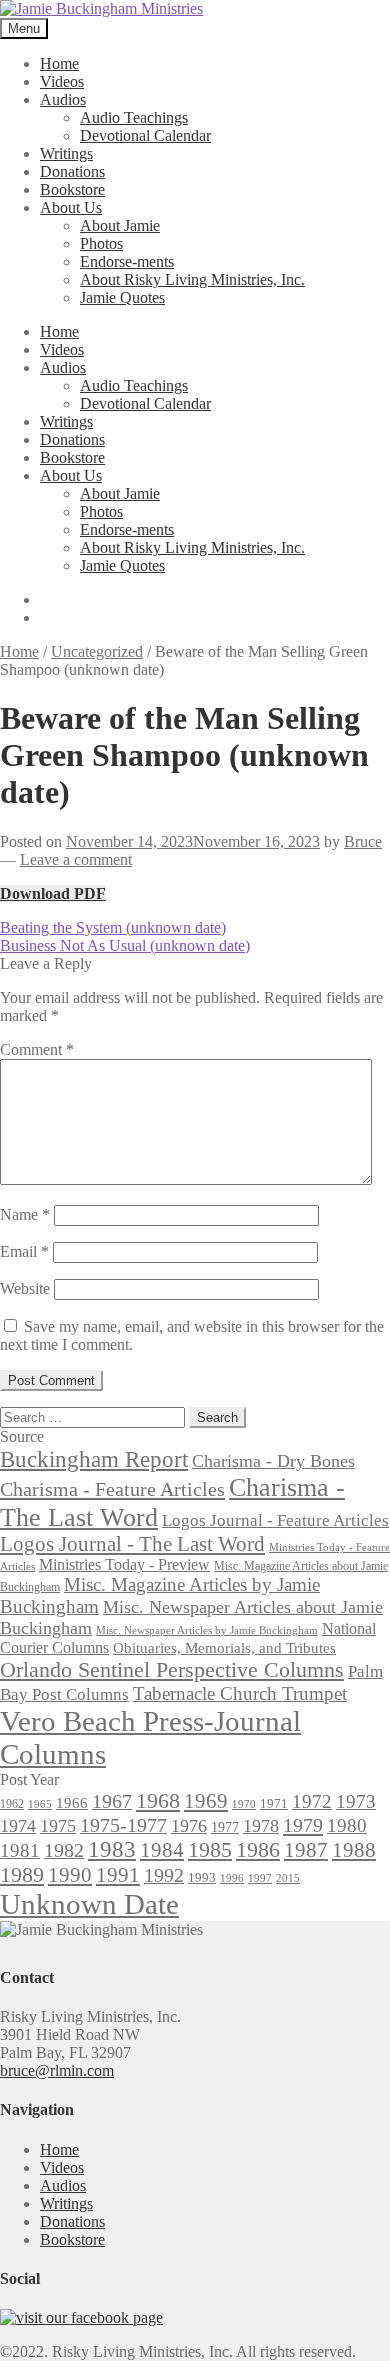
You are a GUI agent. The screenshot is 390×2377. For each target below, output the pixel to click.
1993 (202, 1877)
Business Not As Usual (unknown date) (125, 945)
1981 (20, 1850)
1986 (258, 1849)
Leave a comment (76, 859)
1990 (70, 1875)
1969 (206, 1801)
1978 (261, 1826)
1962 (12, 1804)
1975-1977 (123, 1825)
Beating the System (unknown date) (113, 927)
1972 (312, 1801)
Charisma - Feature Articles (112, 1489)
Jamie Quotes (122, 297)
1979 (303, 1825)
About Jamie (120, 225)
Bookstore (72, 189)
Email (24, 1251)
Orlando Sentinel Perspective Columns (172, 1669)
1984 (162, 1850)
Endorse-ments (127, 261)
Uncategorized (97, 651)
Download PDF (53, 893)
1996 (232, 1878)
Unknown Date (89, 1904)
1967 (112, 1801)
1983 (112, 1849)
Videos (62, 81)
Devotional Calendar (145, 135)
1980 (347, 1825)
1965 (40, 1804)
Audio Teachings (134, 117)
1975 (58, 1826)
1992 (164, 1875)
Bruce (363, 841)
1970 (244, 1804)
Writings (66, 153)
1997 (260, 1878)
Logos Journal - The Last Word (132, 1544)
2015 (288, 1878)
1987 (306, 1850)
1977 (225, 1827)
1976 (189, 1826)
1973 (356, 1801)
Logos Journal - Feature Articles (275, 1520)
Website (25, 1288)
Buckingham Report (94, 1459)
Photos (101, 243)
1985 (210, 1849)
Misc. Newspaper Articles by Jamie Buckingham (207, 1630)
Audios (63, 99)
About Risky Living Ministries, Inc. (192, 279)
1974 (18, 1826)
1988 (354, 1850)
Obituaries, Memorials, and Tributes (224, 1648)
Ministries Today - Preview (124, 1564)
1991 (118, 1875)
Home (59, 63)
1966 (72, 1803)
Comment (37, 1049)
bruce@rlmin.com (57, 2070)
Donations (72, 171)
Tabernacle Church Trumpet (240, 1693)
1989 (22, 1875)
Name (25, 1214)
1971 (274, 1803)
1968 (158, 1801)
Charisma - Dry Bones (273, 1461)
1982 (64, 1850)
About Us (71, 207)
